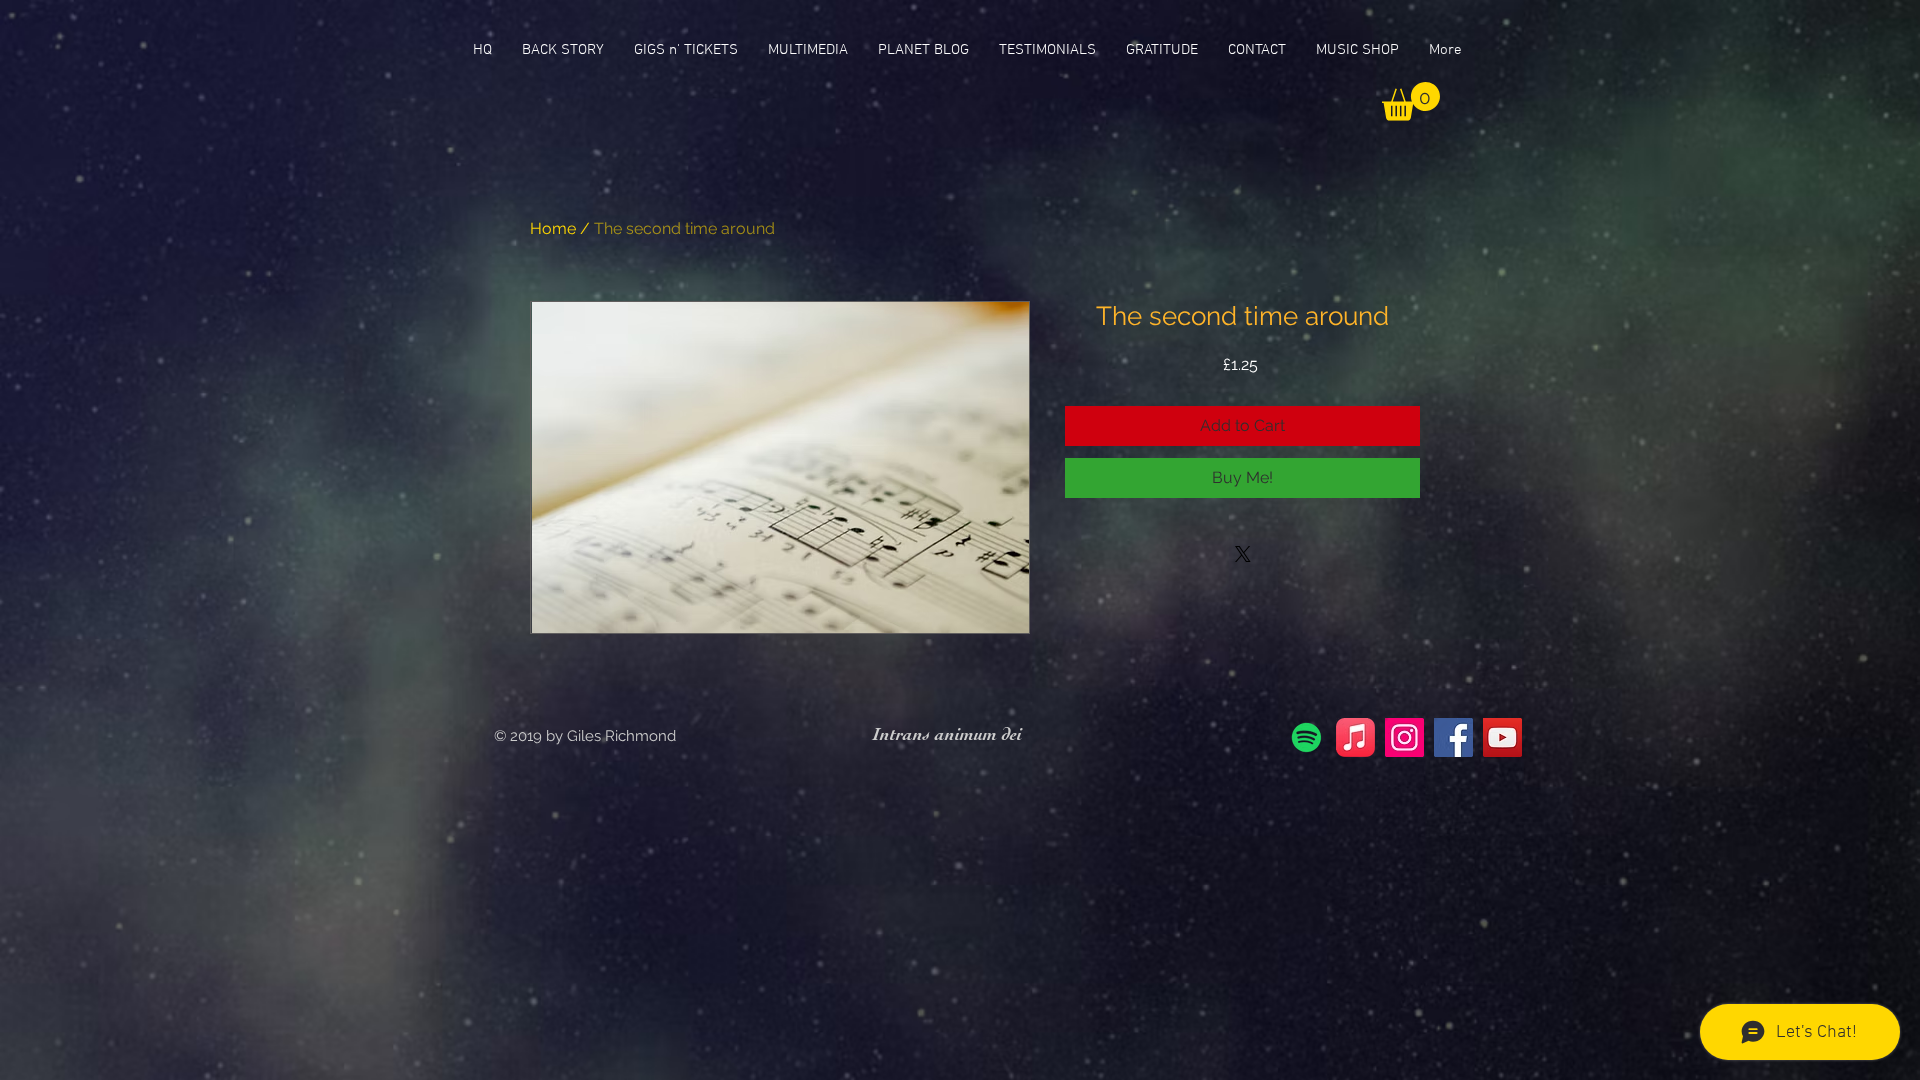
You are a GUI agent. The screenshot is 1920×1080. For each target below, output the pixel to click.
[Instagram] (1404, 737)
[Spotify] (1306, 737)
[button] (1411, 101)
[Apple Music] (1355, 737)
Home (553, 228)
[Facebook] (1453, 737)
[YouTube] (1502, 737)
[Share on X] (1243, 554)
